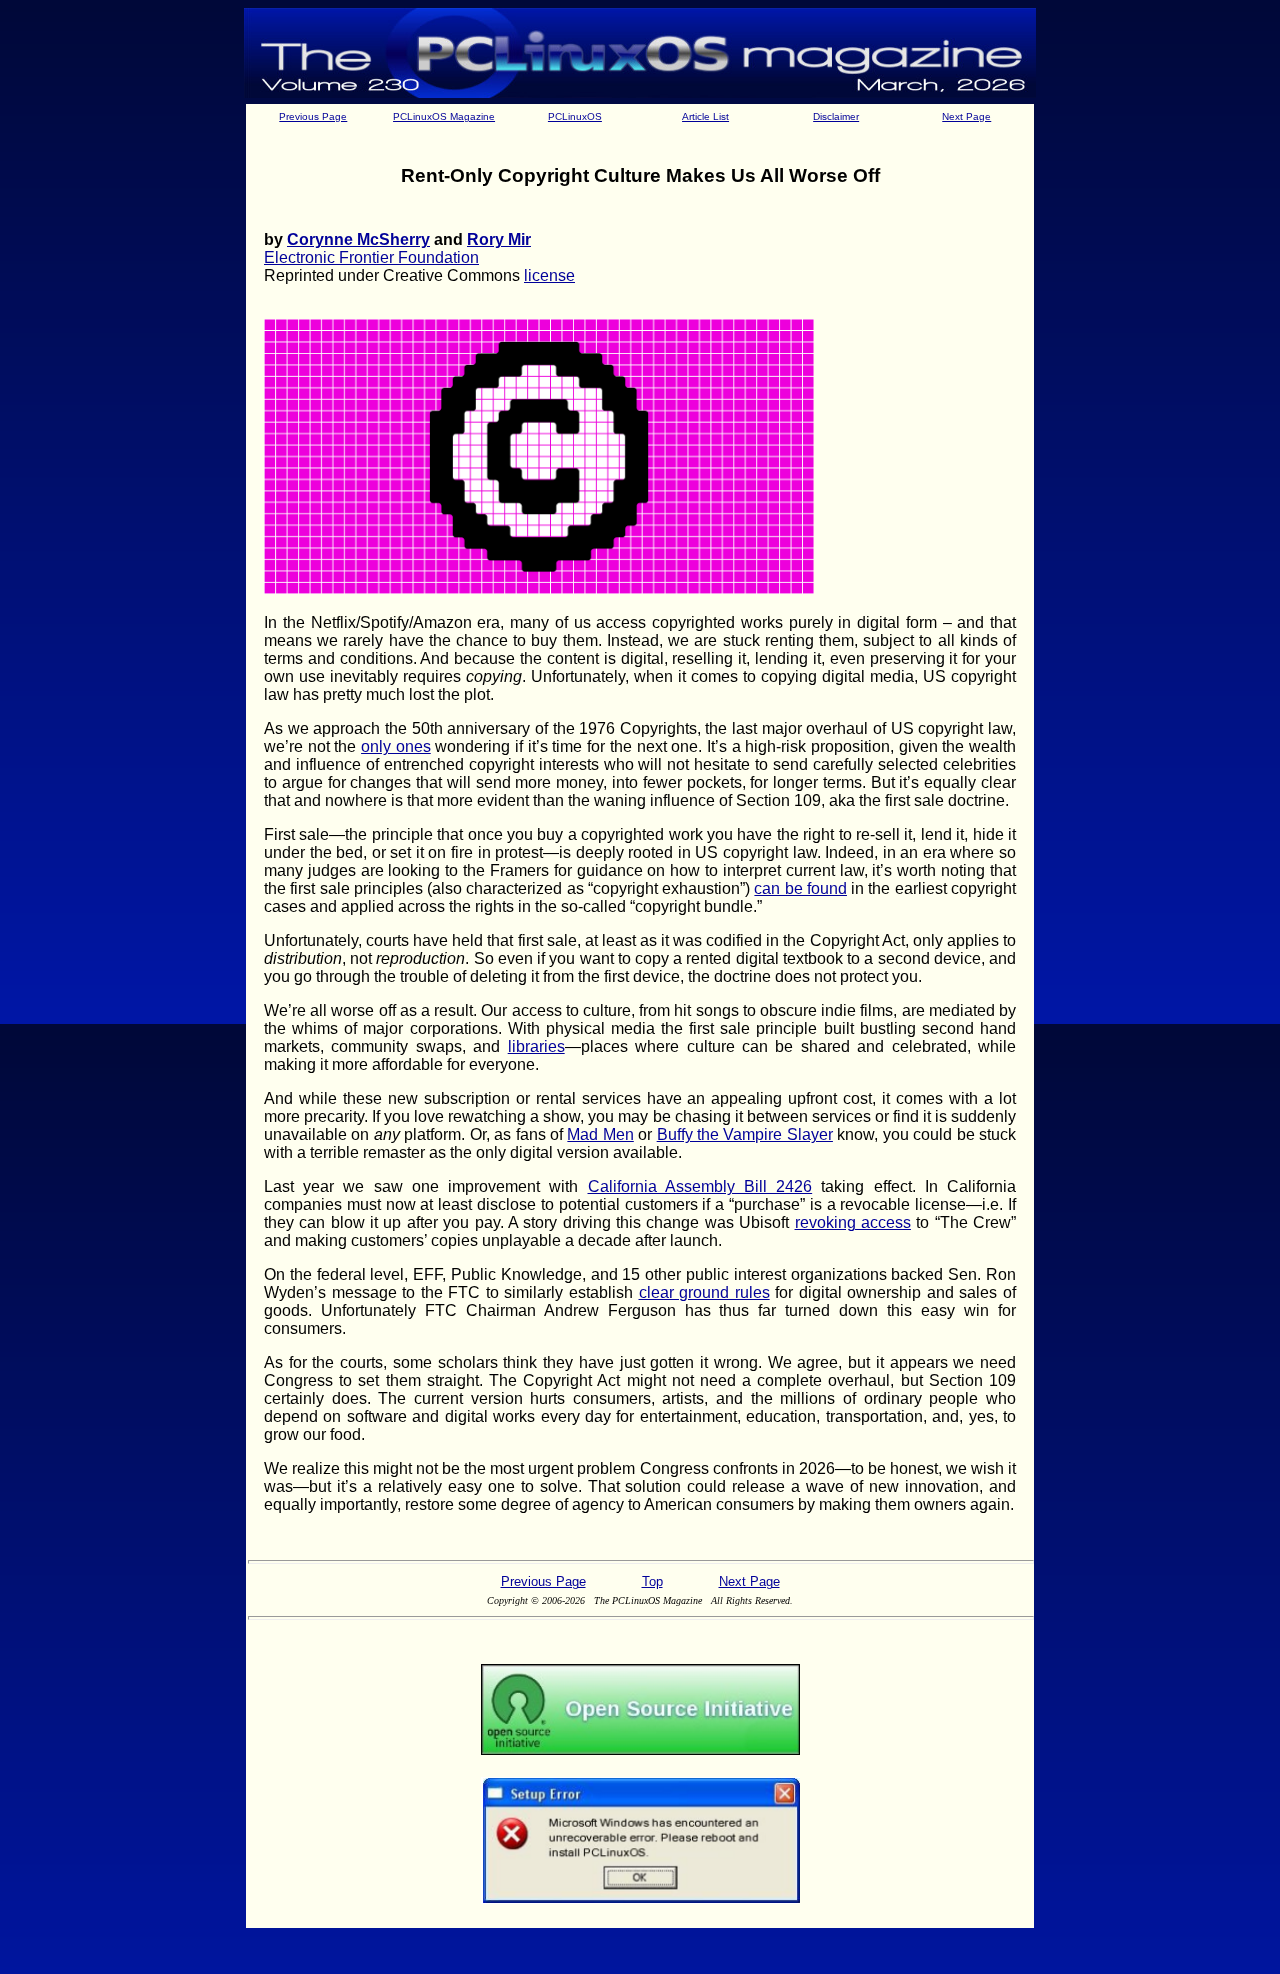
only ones (396, 746)
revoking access (853, 1222)
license (549, 275)
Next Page (966, 116)
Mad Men (600, 1134)
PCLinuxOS (575, 116)
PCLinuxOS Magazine (444, 116)
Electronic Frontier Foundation (371, 257)
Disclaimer (836, 116)
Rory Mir (499, 239)
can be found (800, 888)
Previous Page (313, 116)
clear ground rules (704, 1292)
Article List (705, 116)
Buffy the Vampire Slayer (745, 1134)
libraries (536, 1046)
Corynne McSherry (358, 239)
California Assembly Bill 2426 (700, 1186)
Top (652, 1581)
